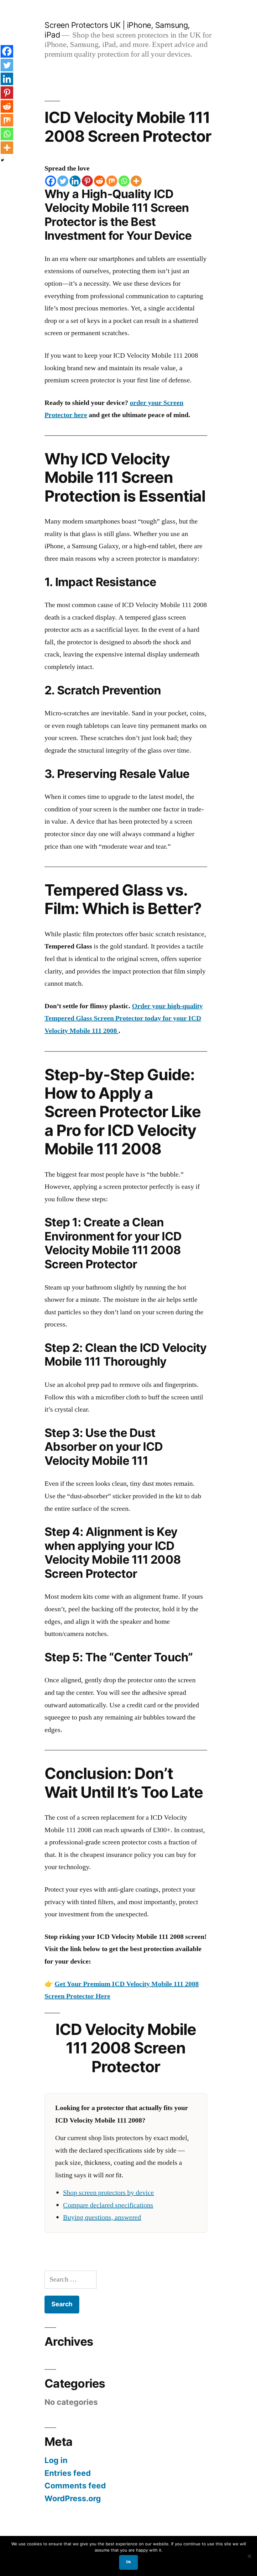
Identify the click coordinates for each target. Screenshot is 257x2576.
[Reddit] (100, 181)
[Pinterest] (87, 181)
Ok (128, 2562)
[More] (136, 181)
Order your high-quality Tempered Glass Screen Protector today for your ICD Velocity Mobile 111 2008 (124, 1018)
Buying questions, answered (102, 2217)
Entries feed (68, 2473)
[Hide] (3, 160)
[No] (249, 2556)
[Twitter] (63, 181)
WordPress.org (73, 2498)
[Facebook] (51, 181)
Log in (56, 2460)
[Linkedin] (75, 181)
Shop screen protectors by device (108, 2193)
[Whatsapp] (124, 181)
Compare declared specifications (108, 2205)
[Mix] (112, 181)
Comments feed (75, 2486)
